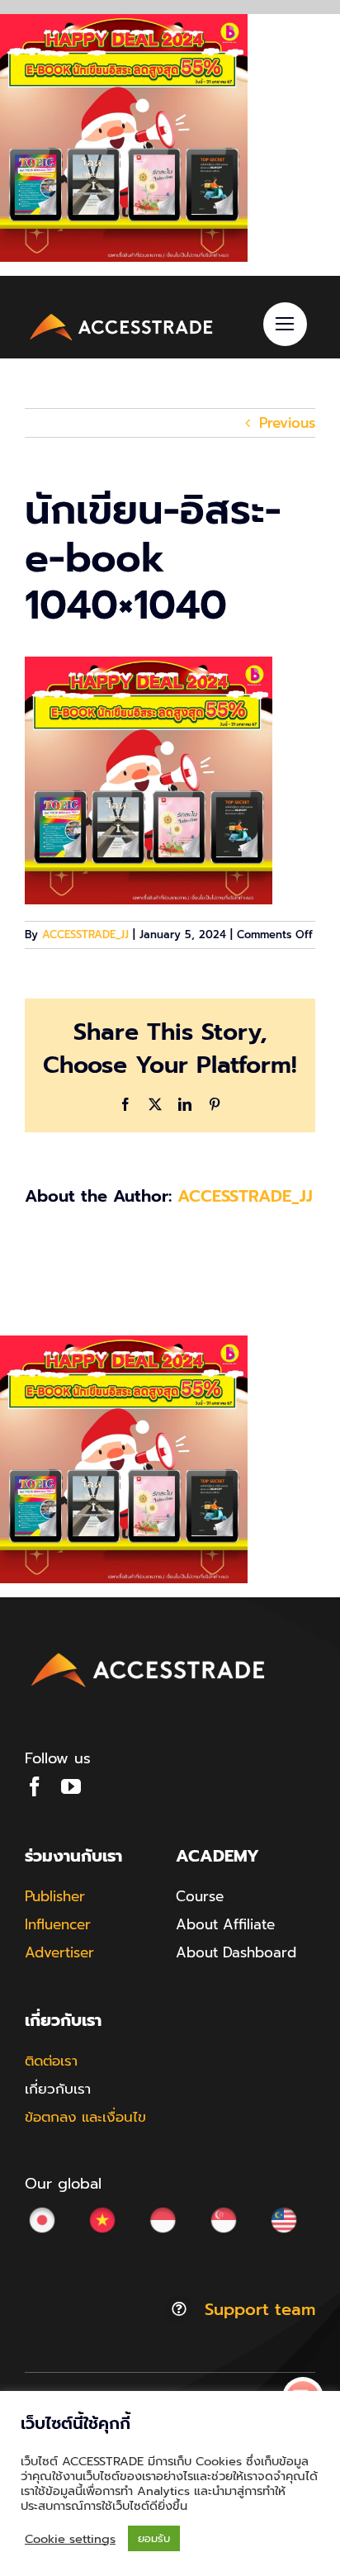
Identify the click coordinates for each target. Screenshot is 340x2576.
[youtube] (71, 1786)
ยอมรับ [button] (154, 2538)
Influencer (58, 1924)
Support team (260, 2309)
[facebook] (35, 1786)
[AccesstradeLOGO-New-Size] (122, 315)
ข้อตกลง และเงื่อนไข (85, 2117)
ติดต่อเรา (51, 2061)
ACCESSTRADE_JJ (85, 935)
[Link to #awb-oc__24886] (285, 324)
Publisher (55, 1896)
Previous (287, 423)
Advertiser (59, 1952)
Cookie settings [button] (70, 2539)
